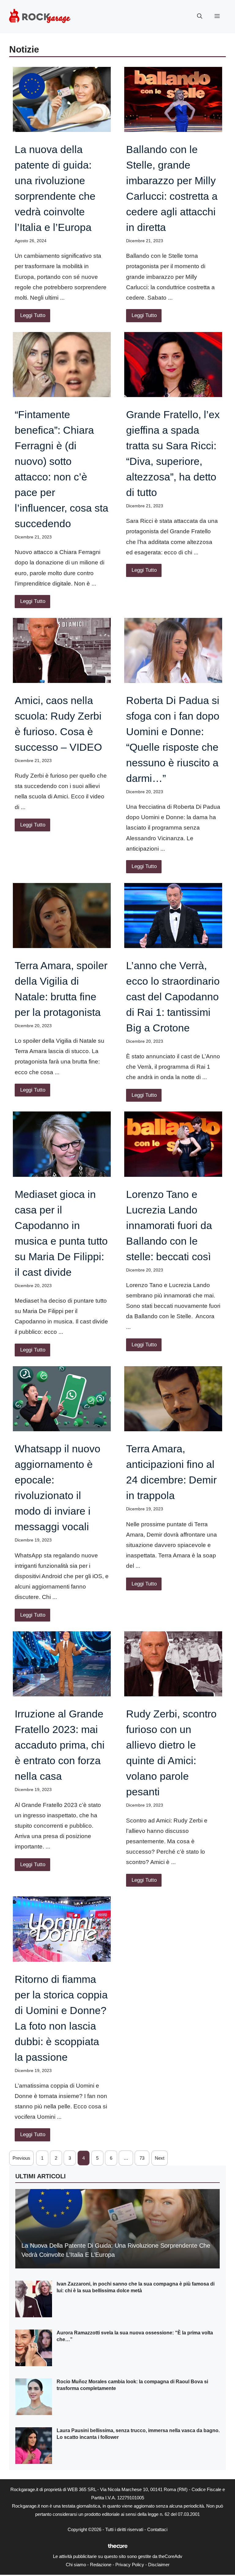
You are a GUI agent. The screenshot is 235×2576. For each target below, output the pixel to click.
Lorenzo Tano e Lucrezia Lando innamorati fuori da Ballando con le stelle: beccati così (169, 1225)
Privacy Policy (130, 2565)
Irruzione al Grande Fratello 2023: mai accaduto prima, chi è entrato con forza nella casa (60, 1745)
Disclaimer (159, 2565)
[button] (200, 16)
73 (142, 2158)
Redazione (101, 2565)
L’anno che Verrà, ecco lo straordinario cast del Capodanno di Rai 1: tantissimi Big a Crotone (173, 997)
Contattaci (157, 2529)
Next (160, 2158)
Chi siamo (76, 2565)
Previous (21, 2158)
